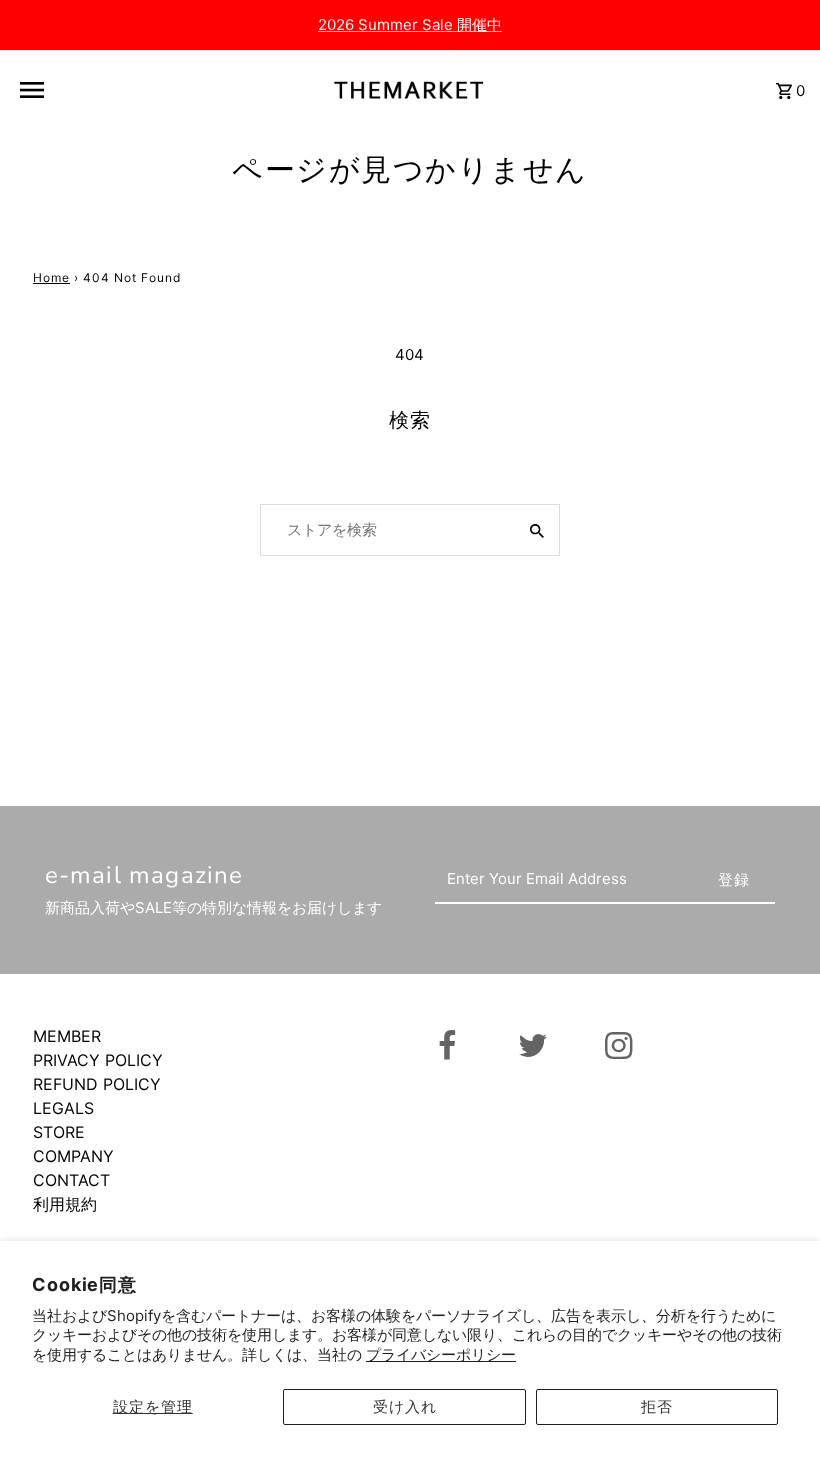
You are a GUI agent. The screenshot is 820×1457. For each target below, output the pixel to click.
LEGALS (63, 1108)
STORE (59, 1132)
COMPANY (73, 1156)
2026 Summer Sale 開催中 (410, 24)
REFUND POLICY (97, 1084)
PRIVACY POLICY (98, 1060)
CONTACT (71, 1180)
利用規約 (65, 1204)
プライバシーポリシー (441, 1354)
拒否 (657, 1406)
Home (51, 277)
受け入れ (405, 1406)
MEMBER (67, 1036)
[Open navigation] (80, 90)
